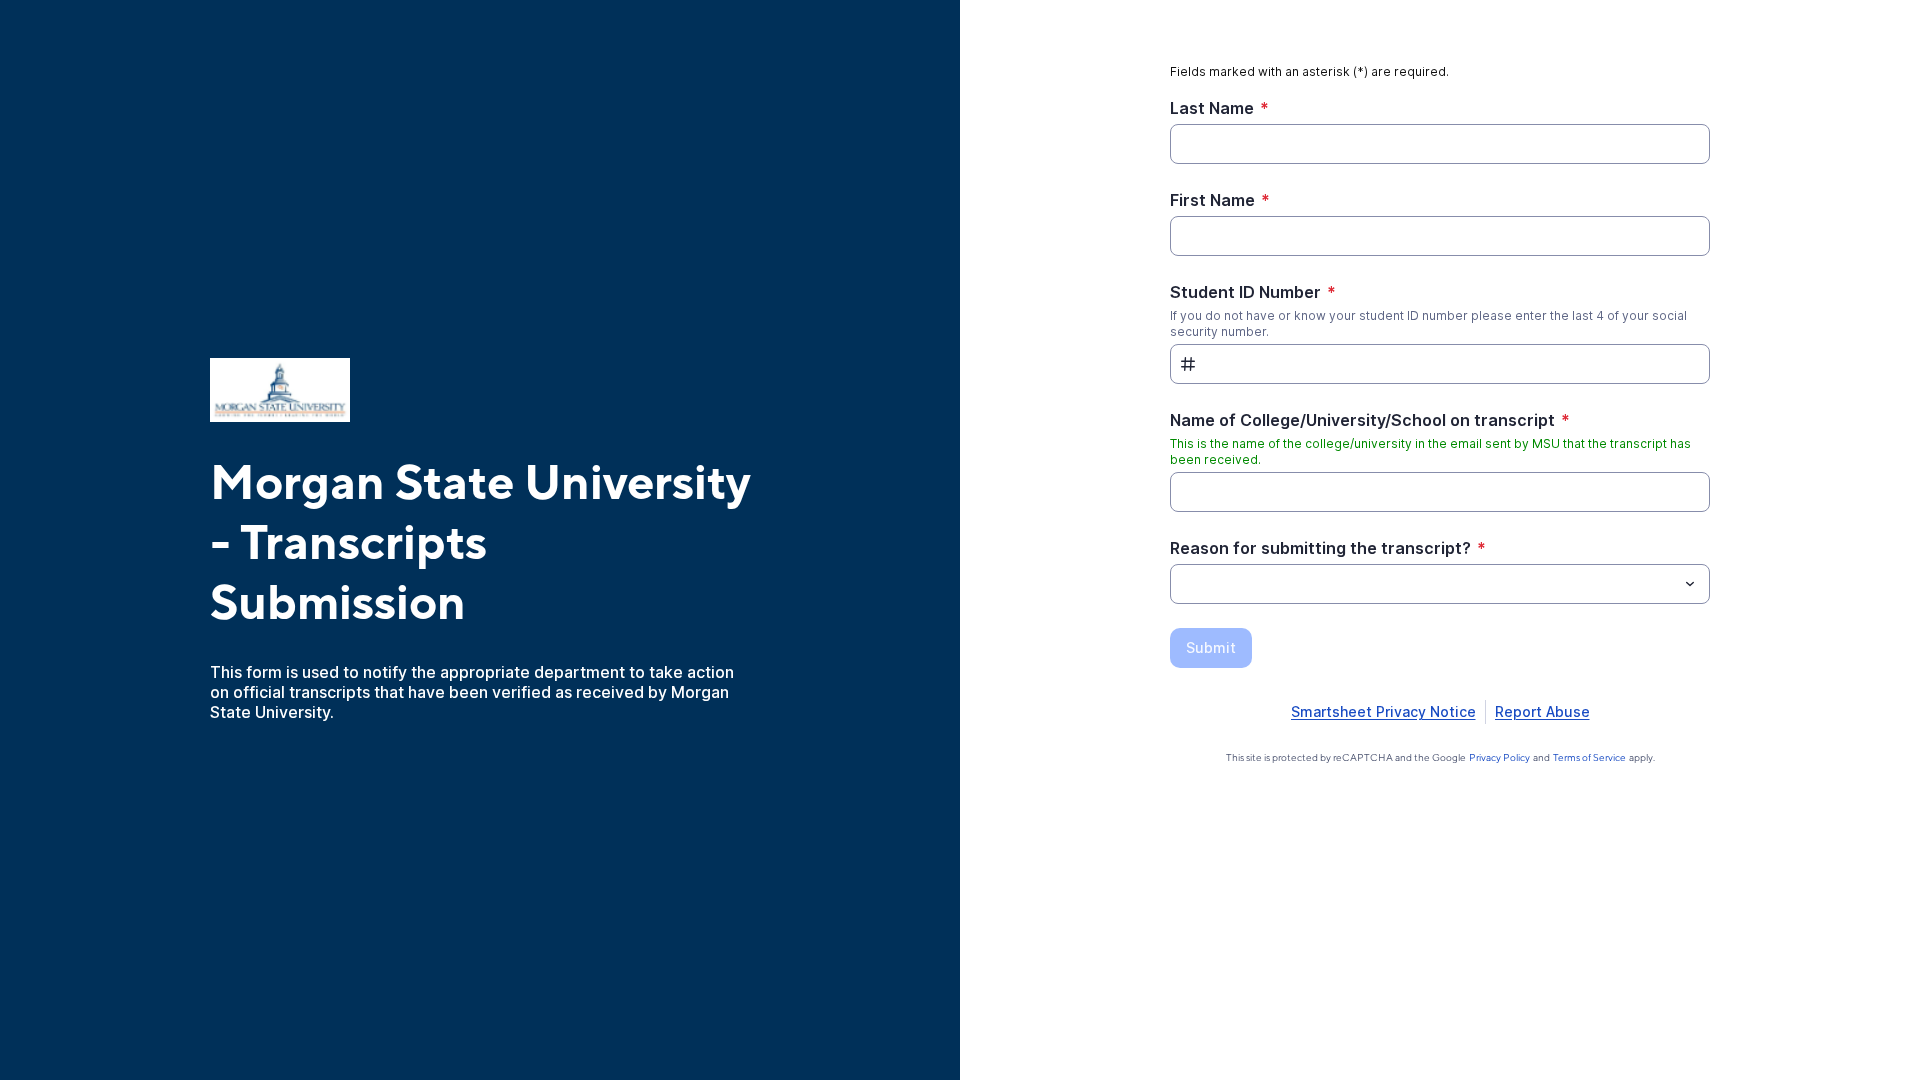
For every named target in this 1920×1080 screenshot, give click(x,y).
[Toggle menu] (1690, 584)
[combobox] (1440, 584)
